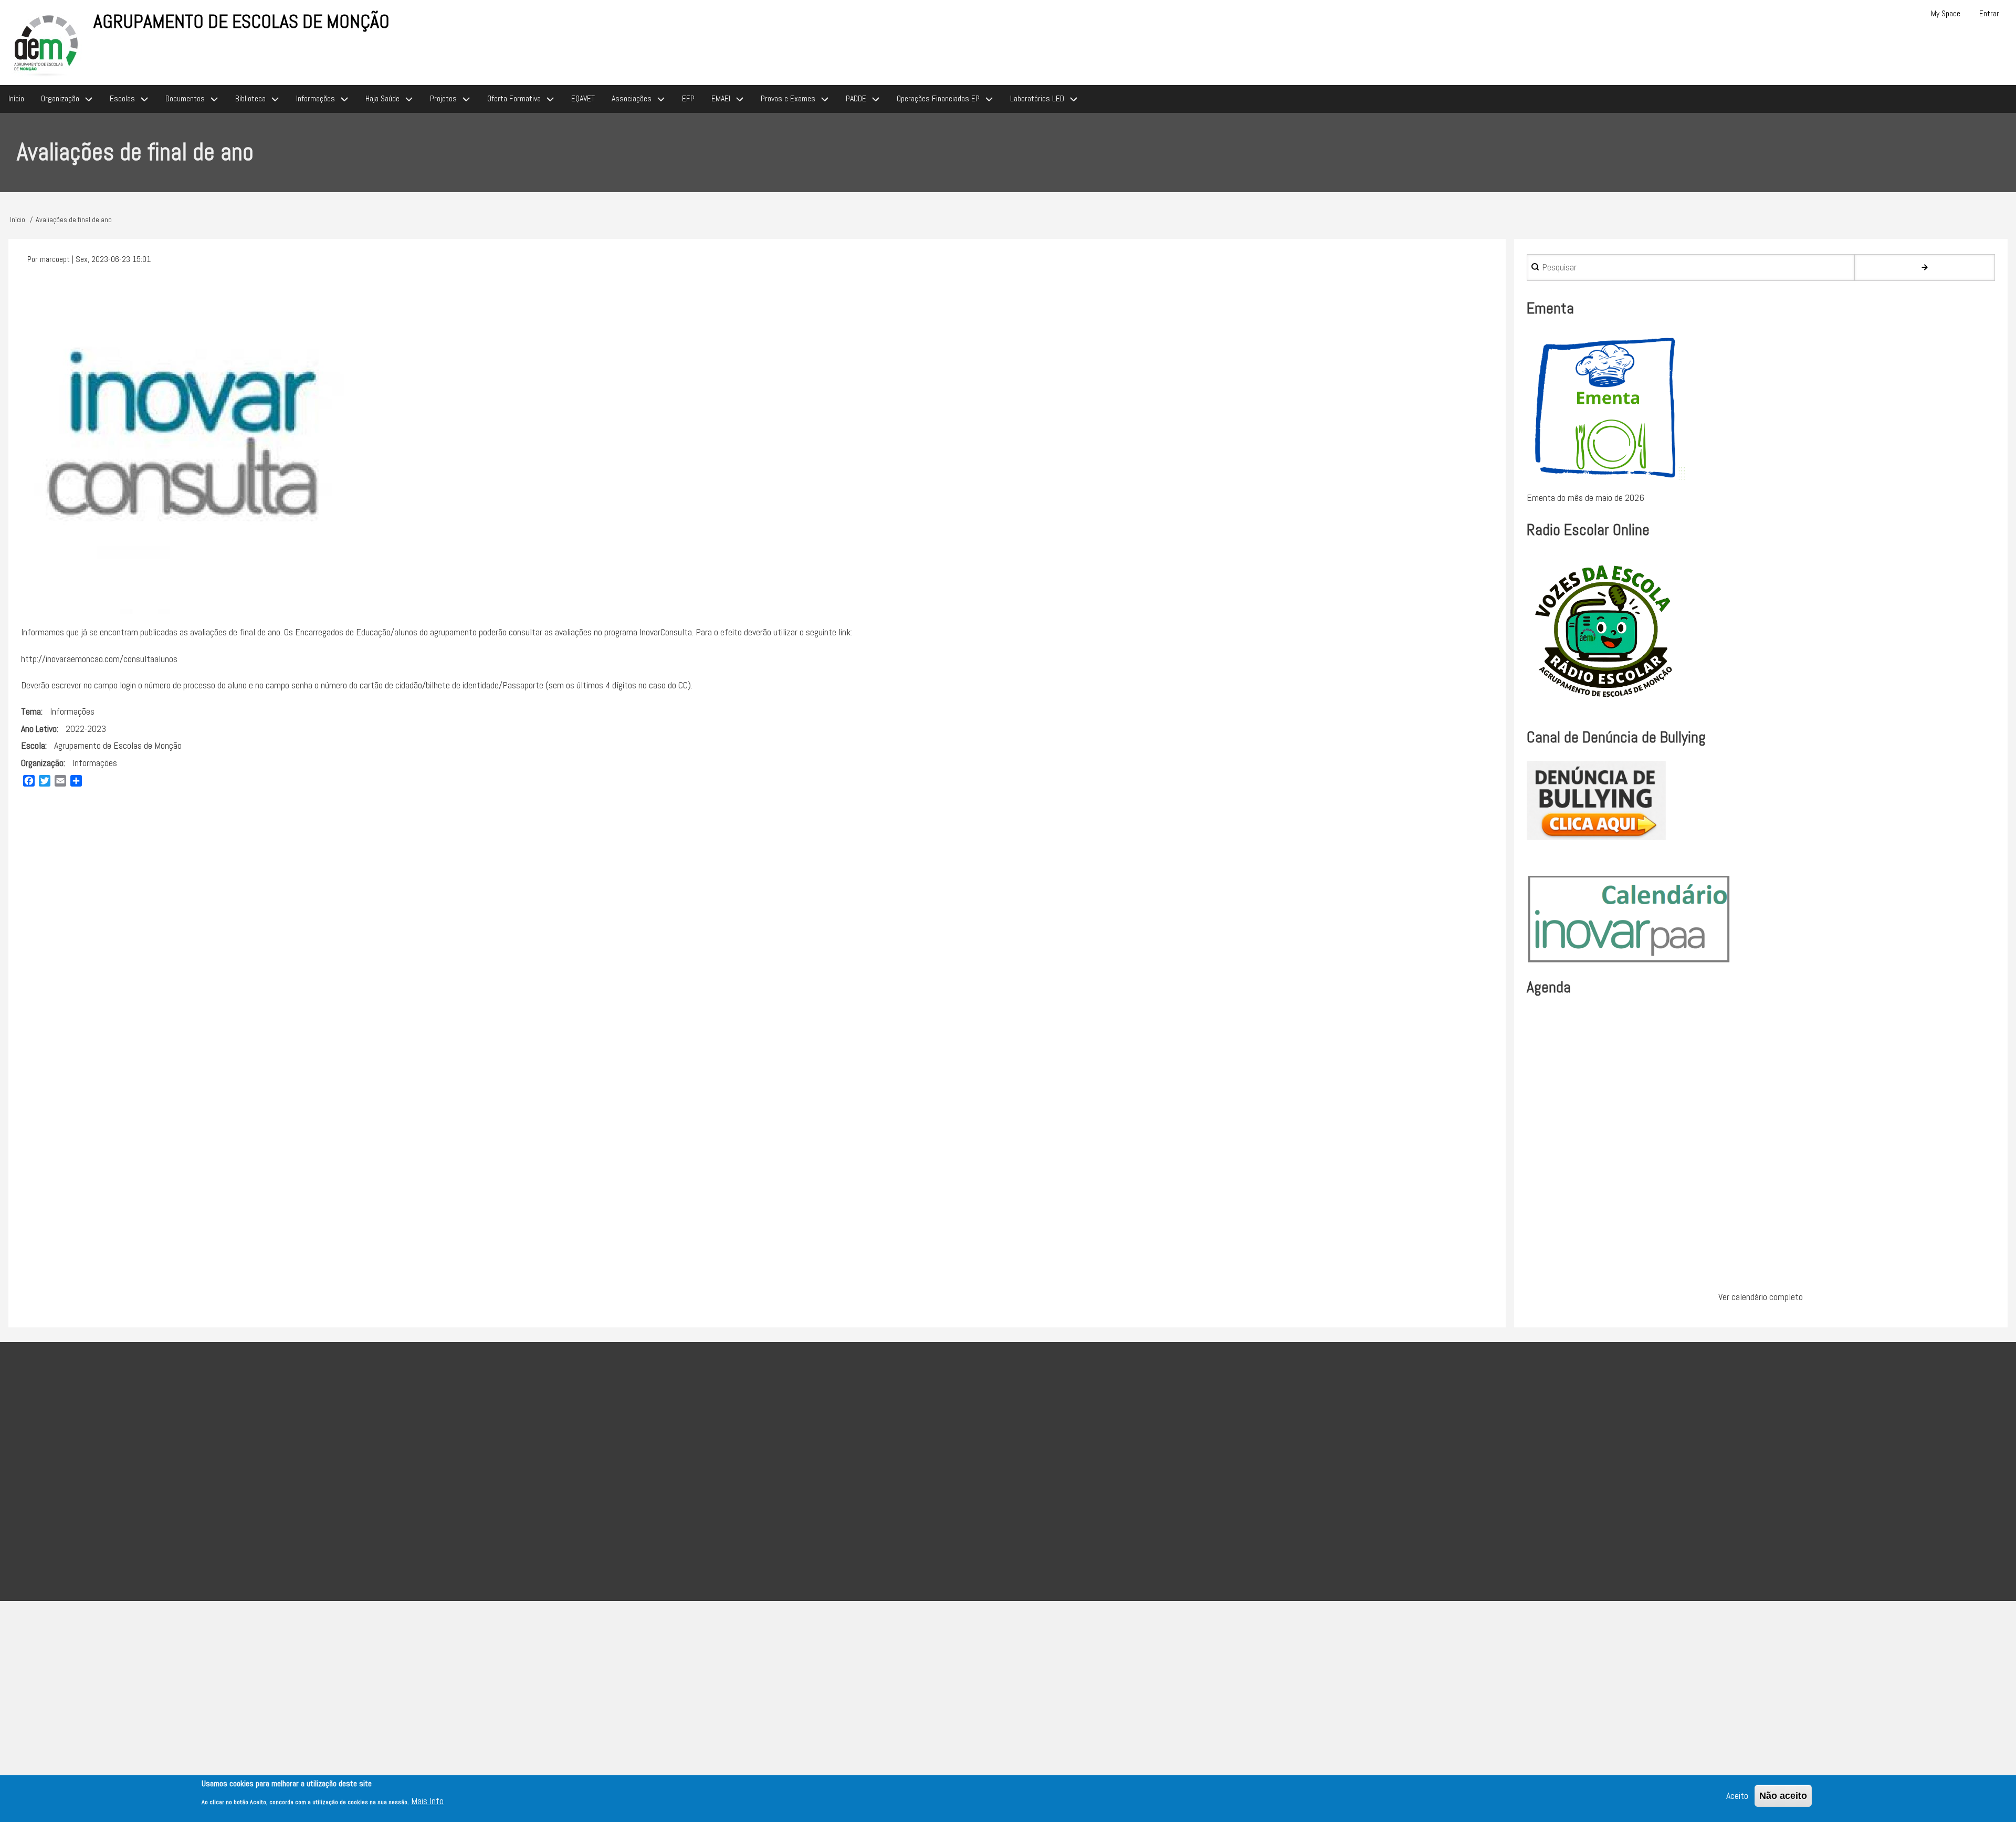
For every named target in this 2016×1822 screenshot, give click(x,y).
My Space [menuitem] (1946, 13)
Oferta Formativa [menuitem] (514, 98)
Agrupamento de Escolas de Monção (241, 22)
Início (18, 219)
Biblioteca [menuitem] (250, 98)
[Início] (47, 44)
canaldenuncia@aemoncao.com (905, 1511)
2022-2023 (86, 729)
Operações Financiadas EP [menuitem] (938, 98)
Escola (33, 745)
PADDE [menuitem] (856, 98)
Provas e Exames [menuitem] (788, 98)
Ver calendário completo (1761, 1297)
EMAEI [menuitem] (721, 98)
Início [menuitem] (16, 98)
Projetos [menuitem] (443, 98)
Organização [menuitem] (60, 98)
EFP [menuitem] (688, 98)
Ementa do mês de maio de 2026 (1585, 498)
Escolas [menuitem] (122, 98)
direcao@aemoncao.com (758, 1458)
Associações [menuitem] (632, 98)
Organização (42, 763)
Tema (31, 711)
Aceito (1737, 1795)
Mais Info (427, 1801)
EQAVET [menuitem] (583, 98)
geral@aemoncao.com (820, 1485)
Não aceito (1783, 1796)
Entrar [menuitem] (1989, 13)
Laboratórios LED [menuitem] (1037, 98)
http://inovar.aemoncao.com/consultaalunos (99, 659)
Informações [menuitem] (316, 98)
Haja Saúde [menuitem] (382, 98)
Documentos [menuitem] (185, 98)
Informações (72, 711)
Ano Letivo (39, 729)
